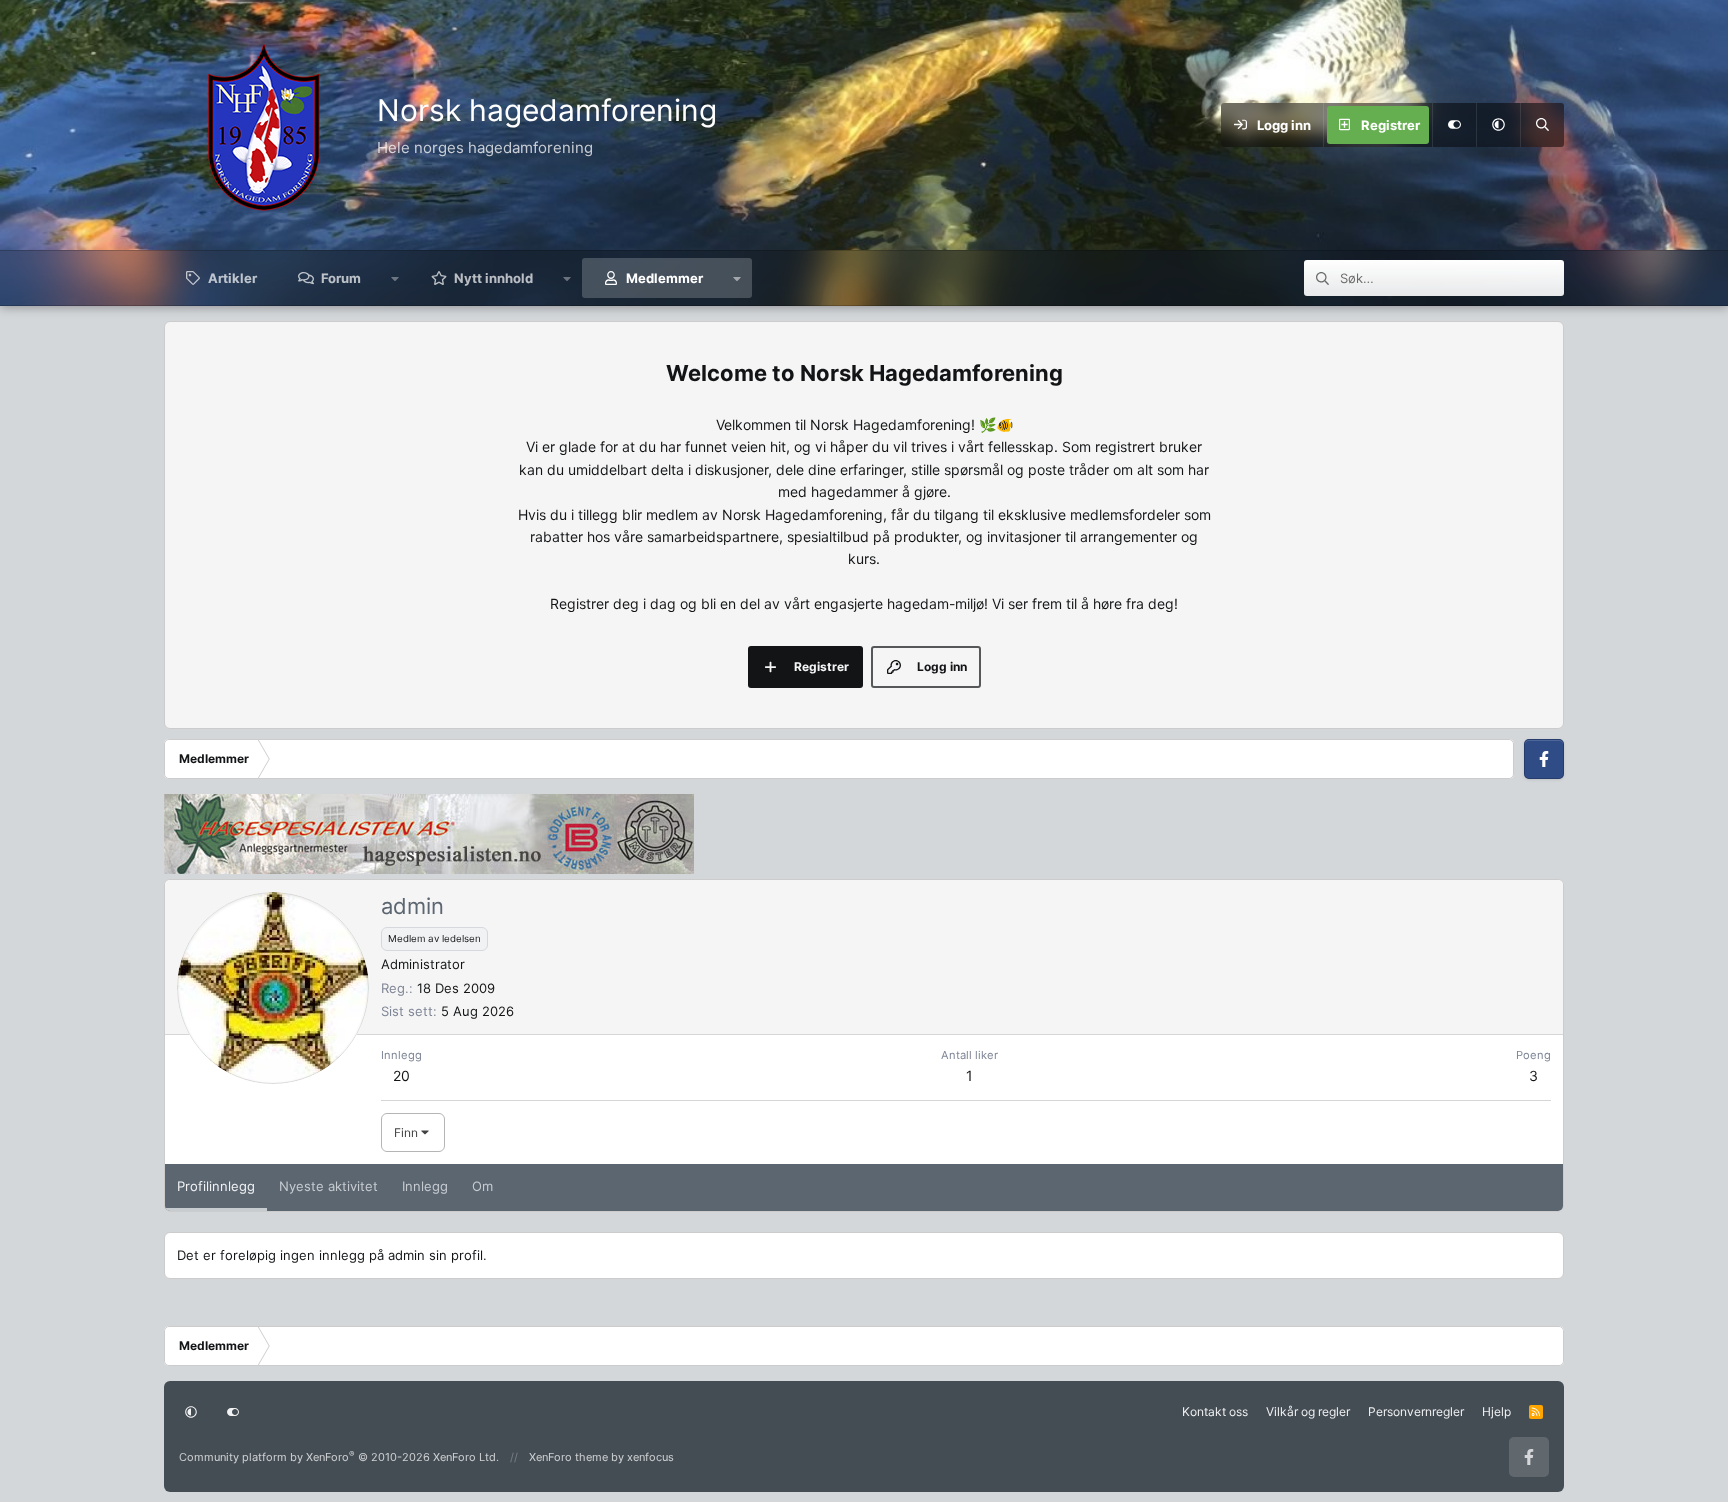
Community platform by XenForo (339, 1457)
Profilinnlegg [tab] (216, 1186)
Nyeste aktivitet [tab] (328, 1186)
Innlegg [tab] (425, 1186)
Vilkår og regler (1308, 1411)
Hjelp (1496, 1411)
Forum (341, 278)
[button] (1498, 125)
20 (401, 1075)
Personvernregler (1416, 1411)
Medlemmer (664, 278)
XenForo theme (568, 1457)
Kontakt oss (1215, 1411)
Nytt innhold (493, 278)
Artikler (232, 278)
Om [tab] (482, 1186)
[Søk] (1542, 125)
